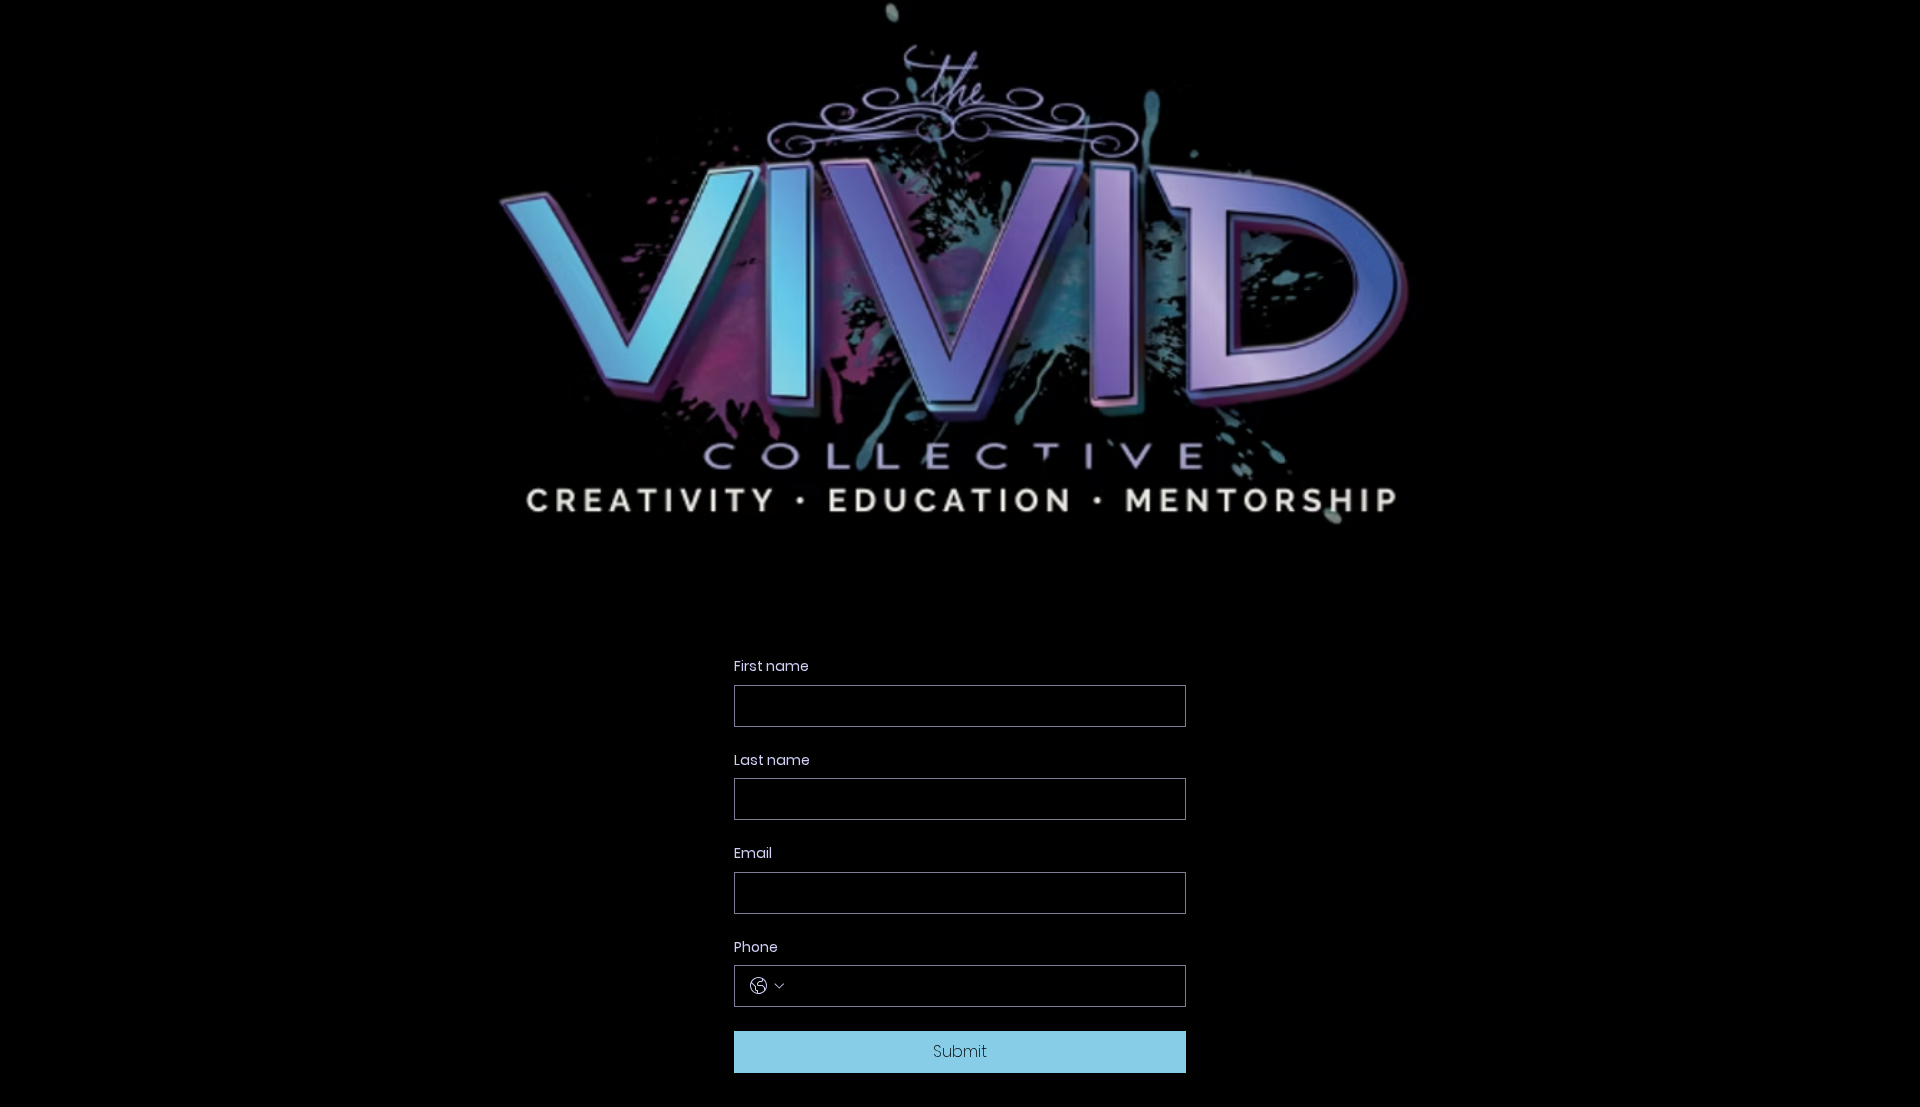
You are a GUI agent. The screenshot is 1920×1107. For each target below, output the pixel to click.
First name (771, 666)
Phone (756, 947)
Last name (772, 760)
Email (753, 853)
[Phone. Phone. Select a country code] (767, 986)
